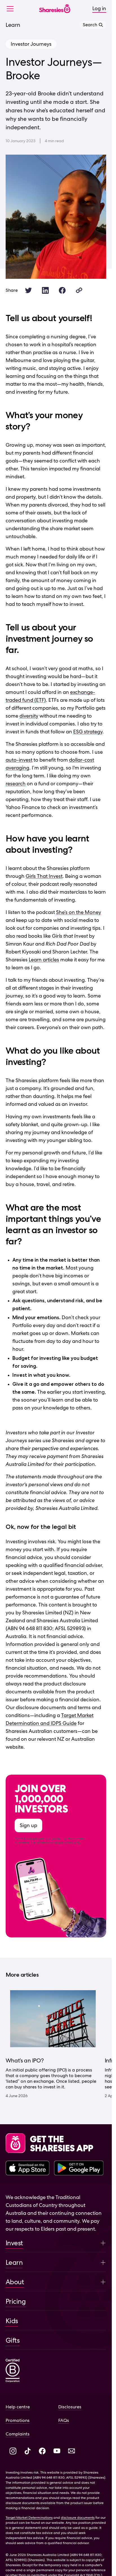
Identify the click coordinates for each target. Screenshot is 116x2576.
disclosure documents (78, 2523)
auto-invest (19, 760)
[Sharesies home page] (55, 9)
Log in (99, 8)
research (16, 783)
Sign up (28, 1825)
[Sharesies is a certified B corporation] (13, 2377)
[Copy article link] (79, 290)
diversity (29, 716)
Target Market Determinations (29, 2523)
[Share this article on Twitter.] (28, 290)
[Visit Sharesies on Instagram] (13, 2457)
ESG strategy (88, 732)
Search (90, 25)
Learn (13, 25)
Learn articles (44, 960)
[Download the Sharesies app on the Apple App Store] (28, 2174)
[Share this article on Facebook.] (62, 290)
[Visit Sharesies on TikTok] (28, 2457)
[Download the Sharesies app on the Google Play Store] (79, 2174)
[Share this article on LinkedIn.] (45, 290)
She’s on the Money (79, 912)
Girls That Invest (44, 876)
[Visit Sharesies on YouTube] (57, 2457)
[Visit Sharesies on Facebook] (42, 2457)
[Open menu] (12, 8)
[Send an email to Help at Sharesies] (72, 2457)
